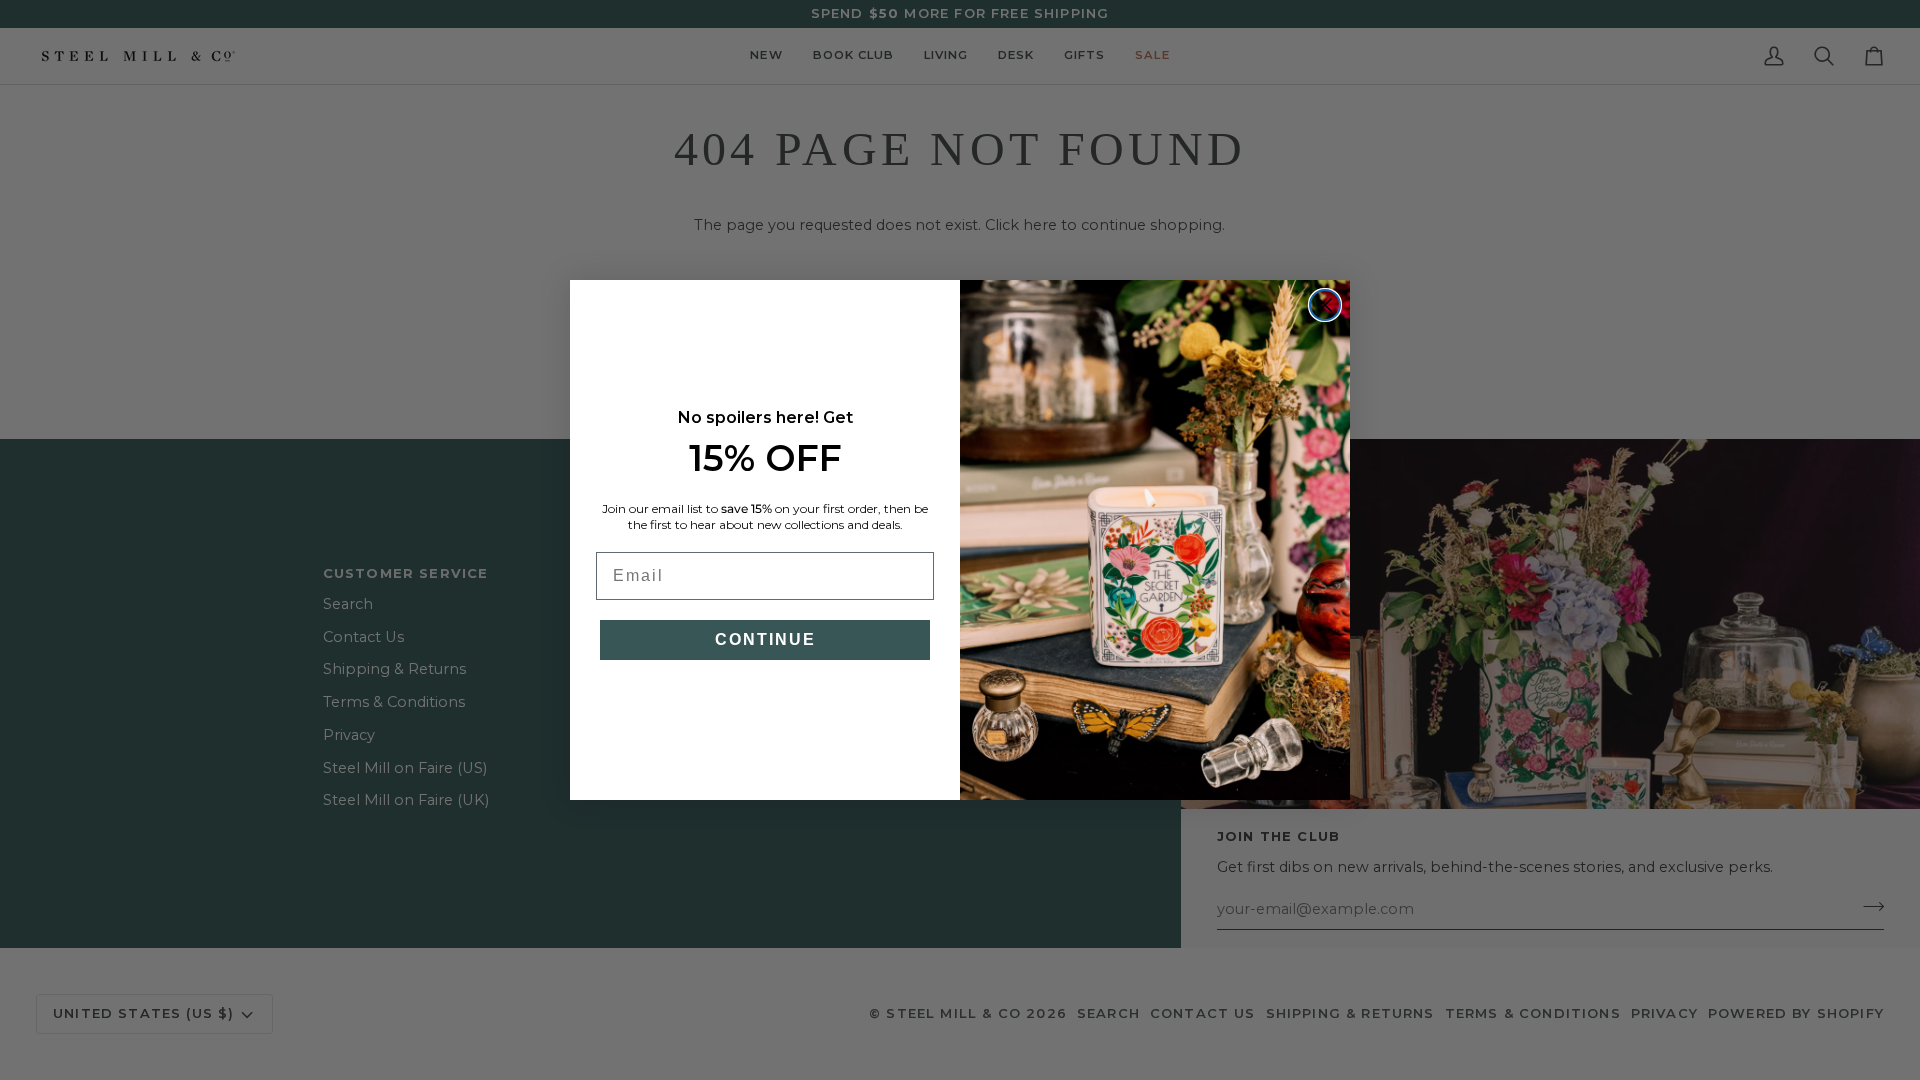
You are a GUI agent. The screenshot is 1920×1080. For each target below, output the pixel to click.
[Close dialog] (1325, 305)
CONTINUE (765, 639)
